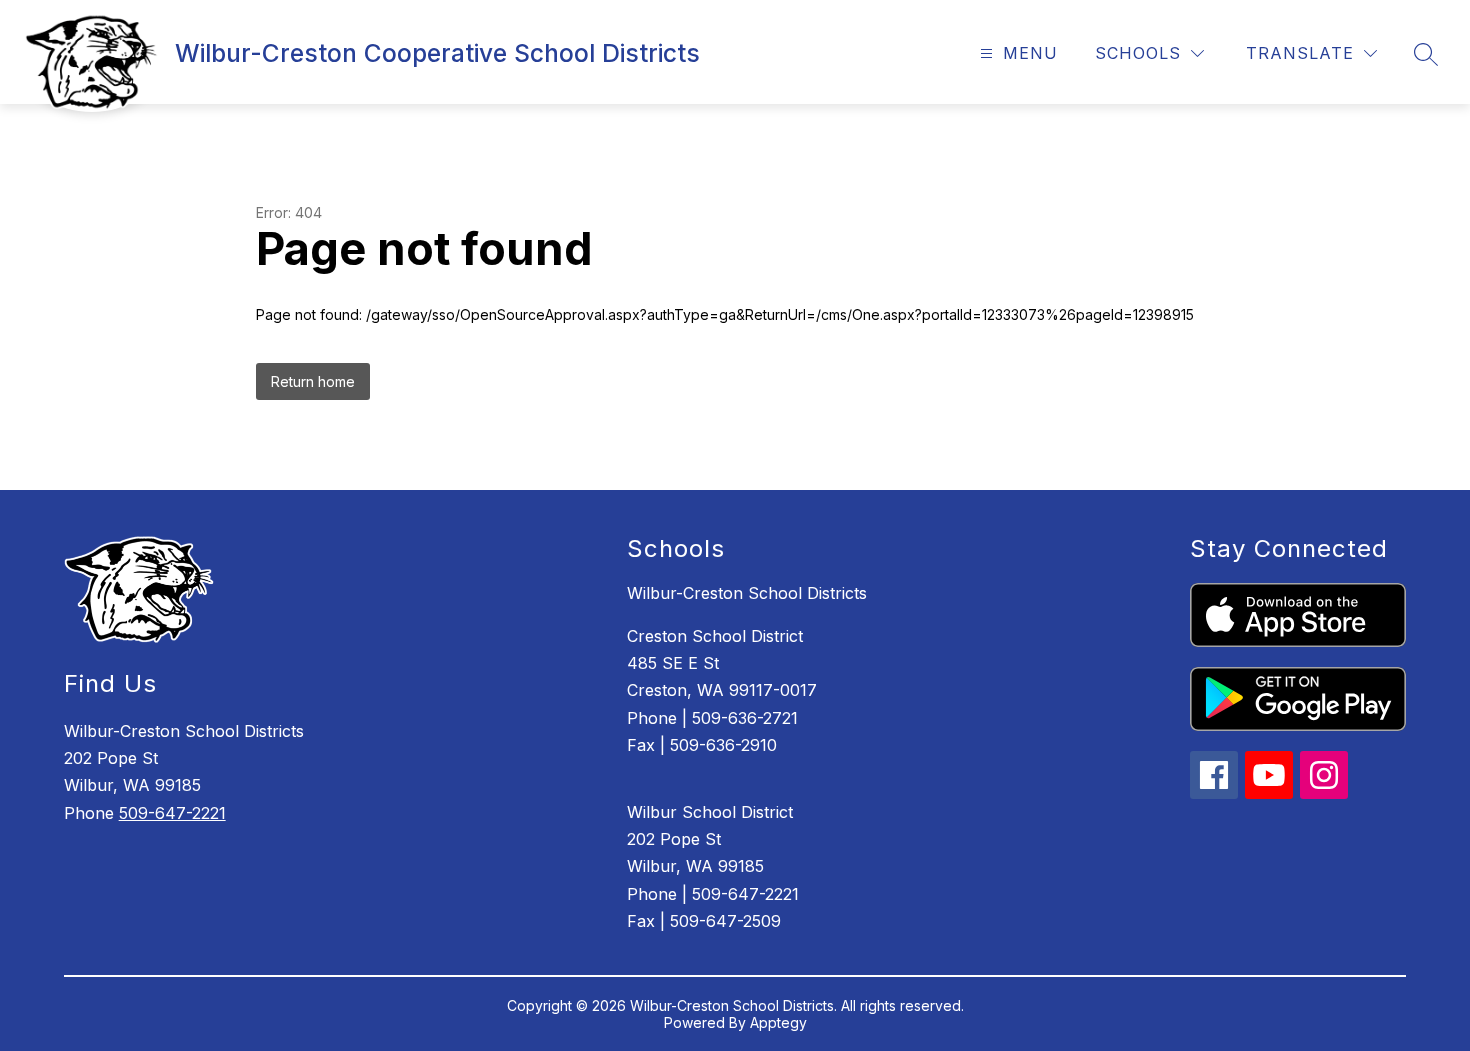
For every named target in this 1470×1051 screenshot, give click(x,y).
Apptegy (778, 1022)
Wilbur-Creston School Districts (747, 593)
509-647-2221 (172, 813)
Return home (313, 381)
